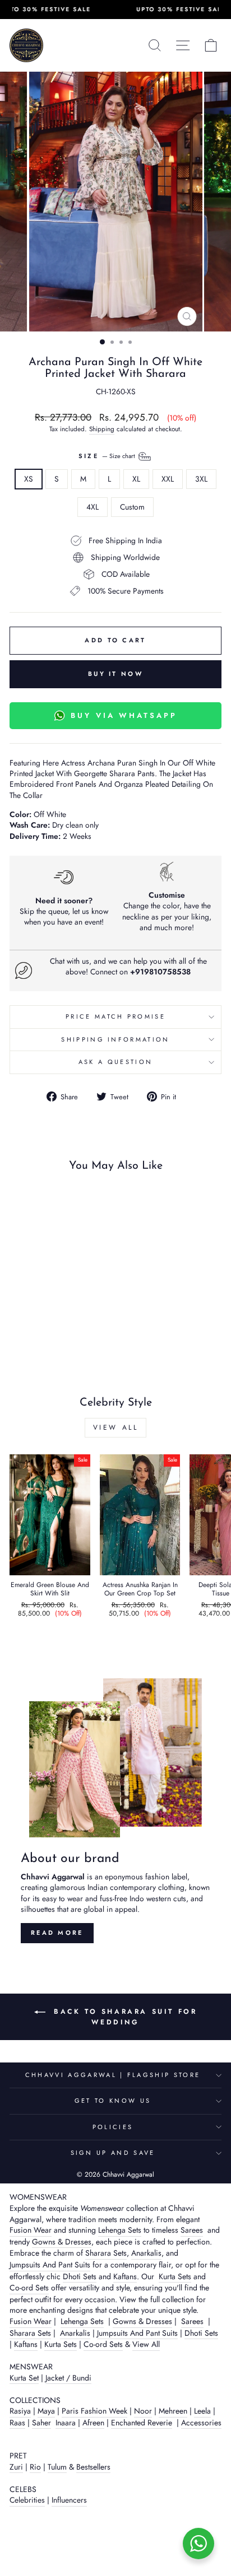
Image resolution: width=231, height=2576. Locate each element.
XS (29, 479)
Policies (113, 2127)
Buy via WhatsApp (124, 715)
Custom (132, 507)
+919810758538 (160, 972)
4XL (93, 507)
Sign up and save (113, 2153)
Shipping (102, 429)
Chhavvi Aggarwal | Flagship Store (113, 2075)
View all (116, 1427)
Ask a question (115, 1062)
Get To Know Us (113, 2101)
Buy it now (115, 674)
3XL (201, 479)
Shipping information (115, 1039)
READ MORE (57, 1933)
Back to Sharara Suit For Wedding (124, 2017)
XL (136, 479)
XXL (168, 479)
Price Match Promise (115, 1016)
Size (108, 455)
